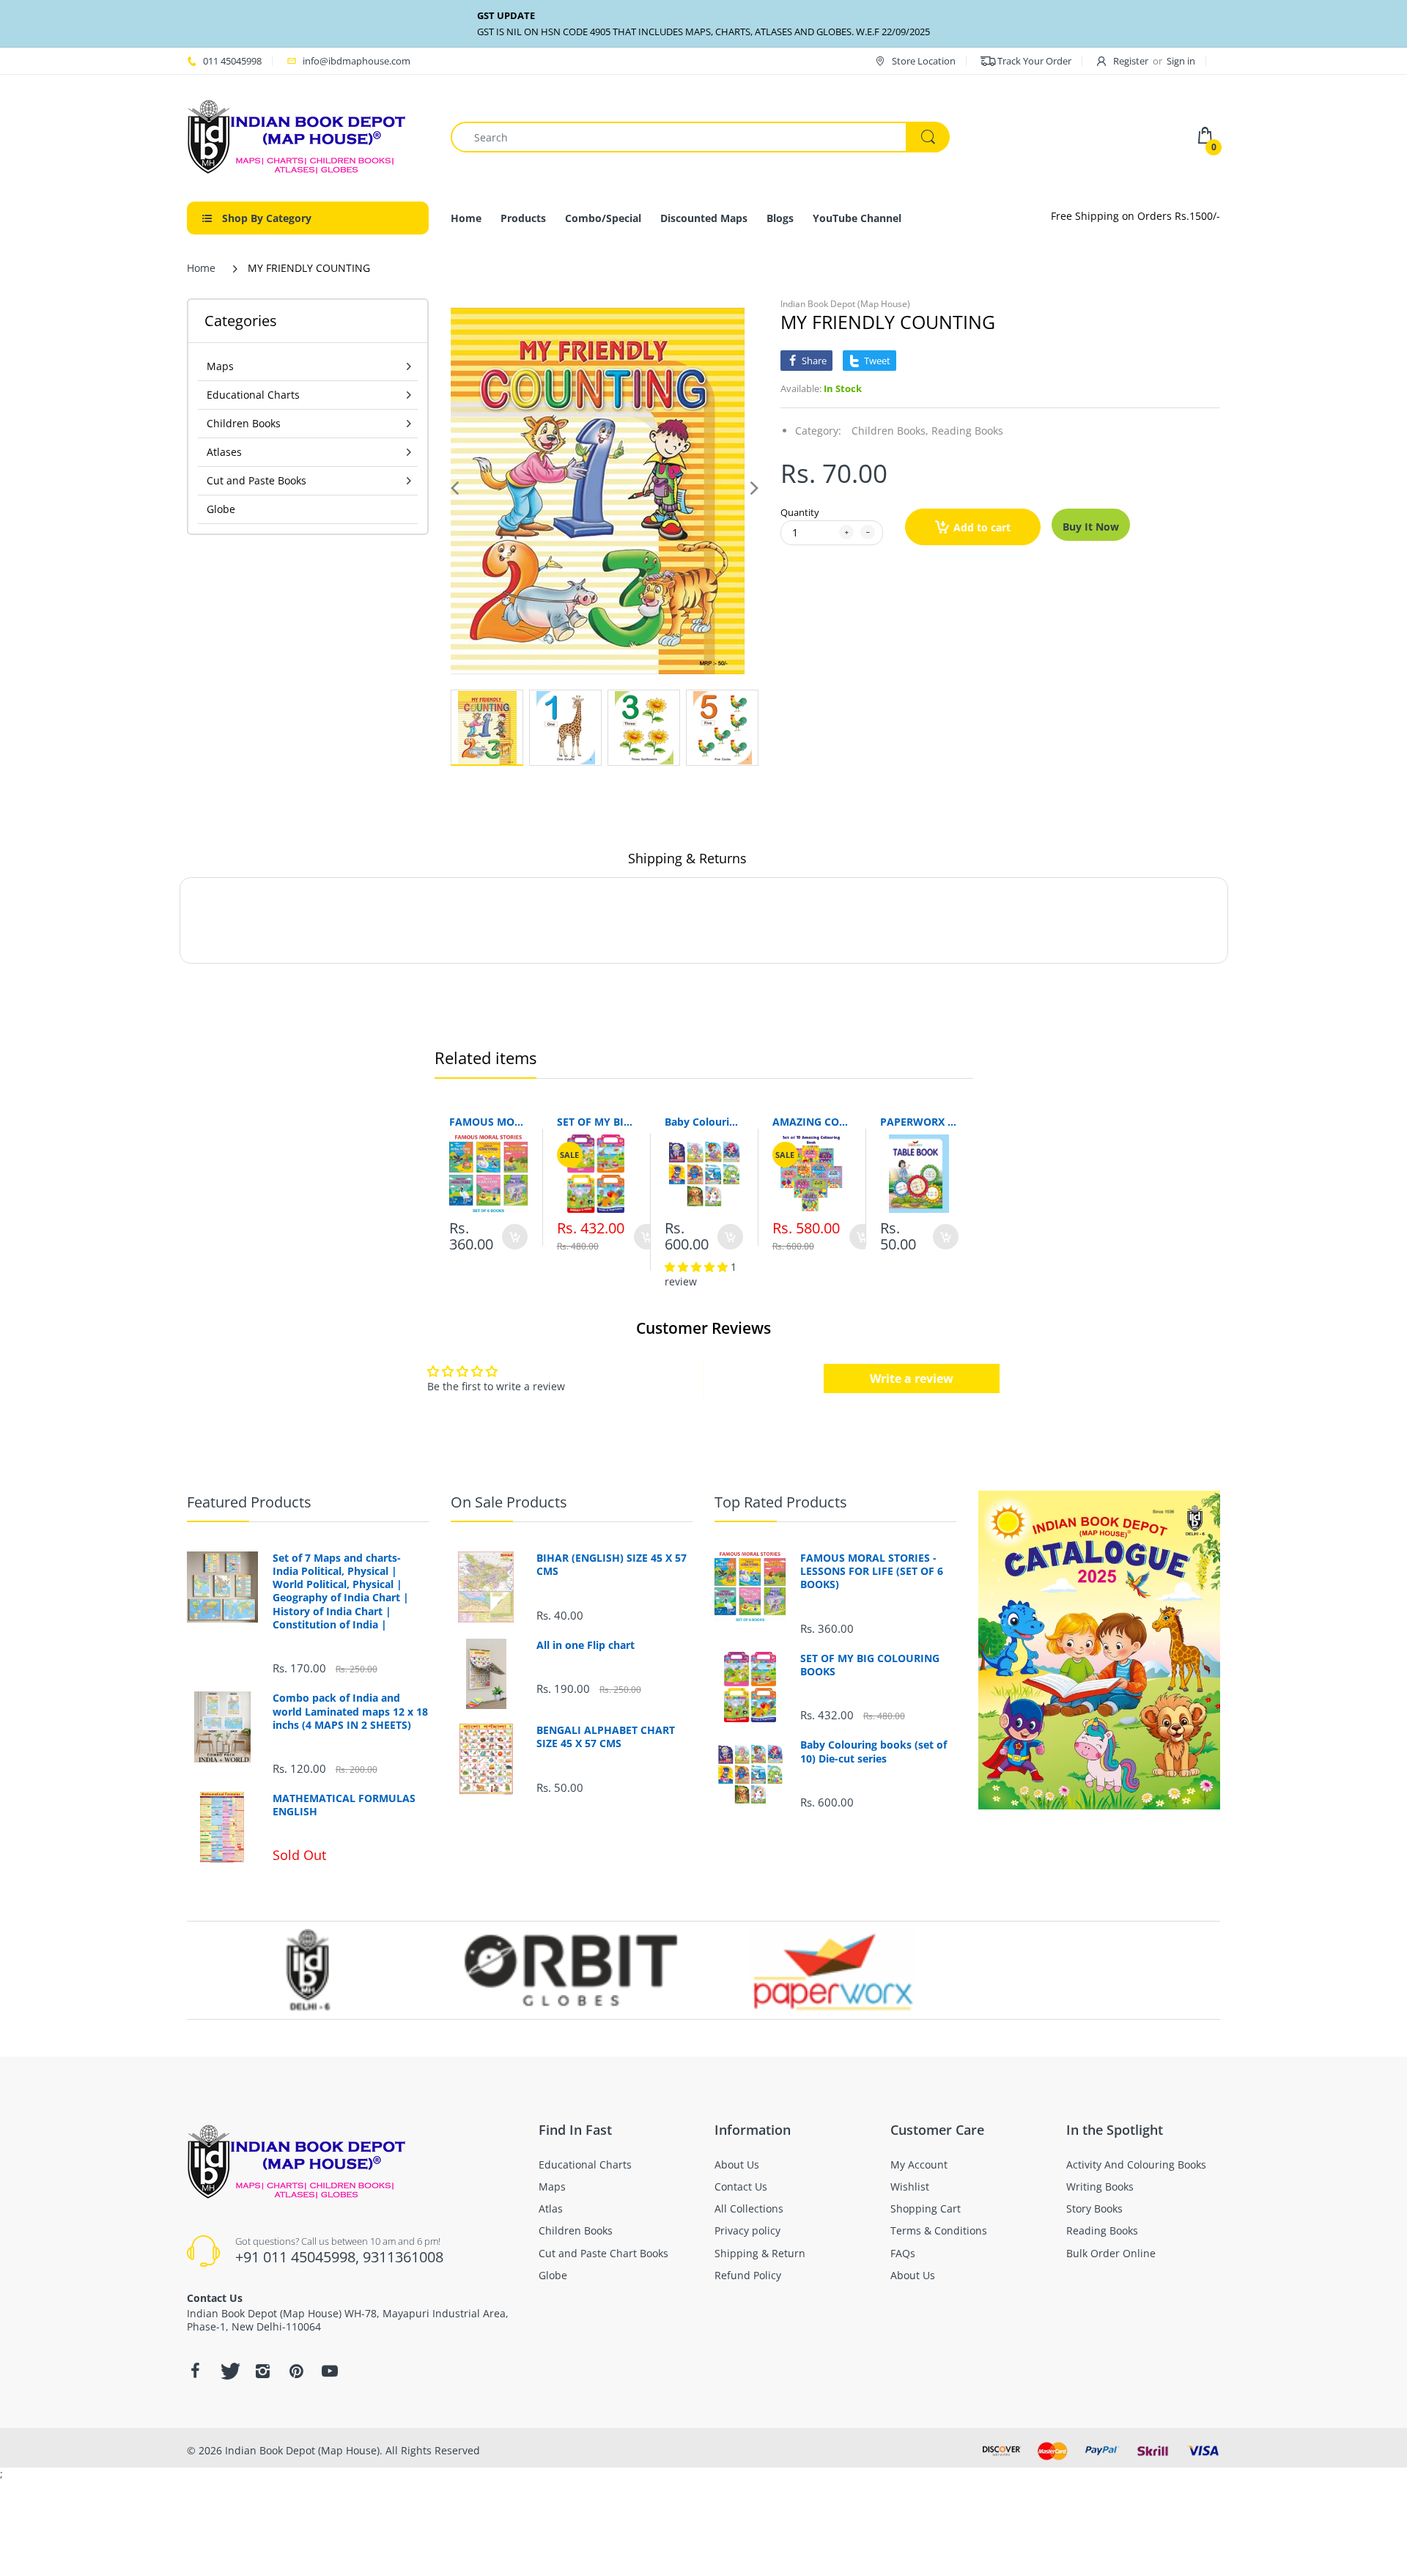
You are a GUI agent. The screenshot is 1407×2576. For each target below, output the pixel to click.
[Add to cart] (515, 1237)
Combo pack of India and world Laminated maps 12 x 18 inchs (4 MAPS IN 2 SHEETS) (350, 1711)
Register (1131, 61)
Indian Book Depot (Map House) (845, 304)
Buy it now (1091, 527)
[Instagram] (262, 2371)
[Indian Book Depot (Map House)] (297, 136)
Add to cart (982, 527)
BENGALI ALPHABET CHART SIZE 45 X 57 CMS (606, 1737)
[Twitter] (229, 2371)
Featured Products (249, 1502)
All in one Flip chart (586, 1645)
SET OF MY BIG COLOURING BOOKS (596, 1122)
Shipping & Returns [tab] (687, 858)
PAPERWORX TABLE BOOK (919, 1122)
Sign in (1181, 61)
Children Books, (890, 431)
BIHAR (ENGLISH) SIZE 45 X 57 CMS (612, 1565)
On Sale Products (509, 1502)
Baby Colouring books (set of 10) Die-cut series (704, 1122)
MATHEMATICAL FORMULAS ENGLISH (344, 1805)
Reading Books (967, 431)
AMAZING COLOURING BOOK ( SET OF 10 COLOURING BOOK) (812, 1122)
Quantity (800, 512)
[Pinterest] (296, 2371)
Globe (221, 509)
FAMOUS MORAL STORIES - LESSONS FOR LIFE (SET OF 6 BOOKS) (488, 1122)
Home (201, 268)
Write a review (912, 1379)
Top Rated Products (781, 1502)
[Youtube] (330, 2371)
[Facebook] (195, 2371)
